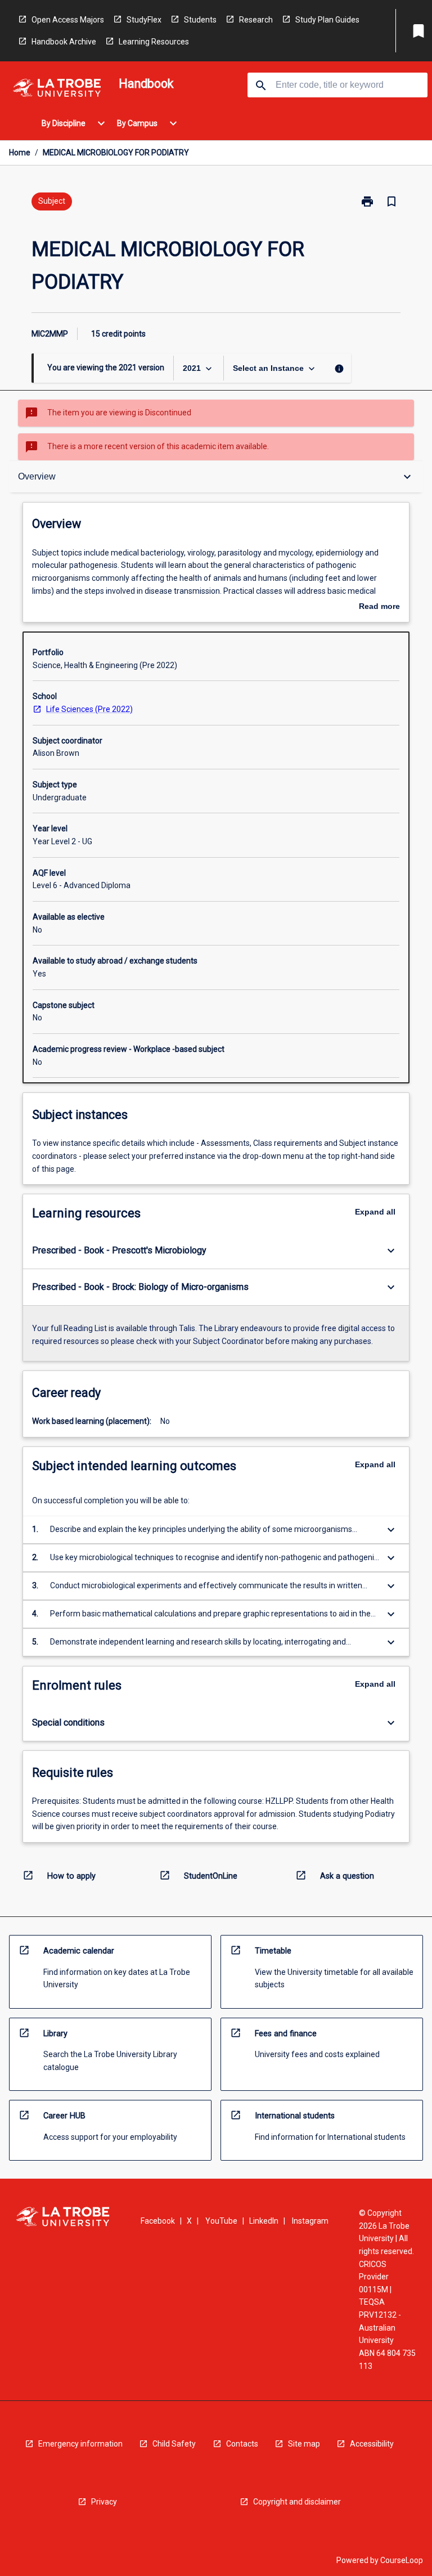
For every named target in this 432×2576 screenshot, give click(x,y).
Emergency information (80, 2444)
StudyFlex (144, 20)
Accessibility (372, 2444)
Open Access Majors (68, 20)
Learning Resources (154, 42)
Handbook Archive (64, 42)
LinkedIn (264, 2221)
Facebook (158, 2221)
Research (256, 20)
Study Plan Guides (327, 20)
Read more (379, 607)
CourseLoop (402, 2560)
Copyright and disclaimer (297, 2502)
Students (200, 20)
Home (20, 153)
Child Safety (174, 2444)
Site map (304, 2444)
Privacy (104, 2502)
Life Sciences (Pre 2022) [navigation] (89, 709)
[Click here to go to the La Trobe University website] (57, 90)
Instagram (310, 2221)
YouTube (221, 2221)
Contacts (242, 2444)
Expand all (375, 1212)
